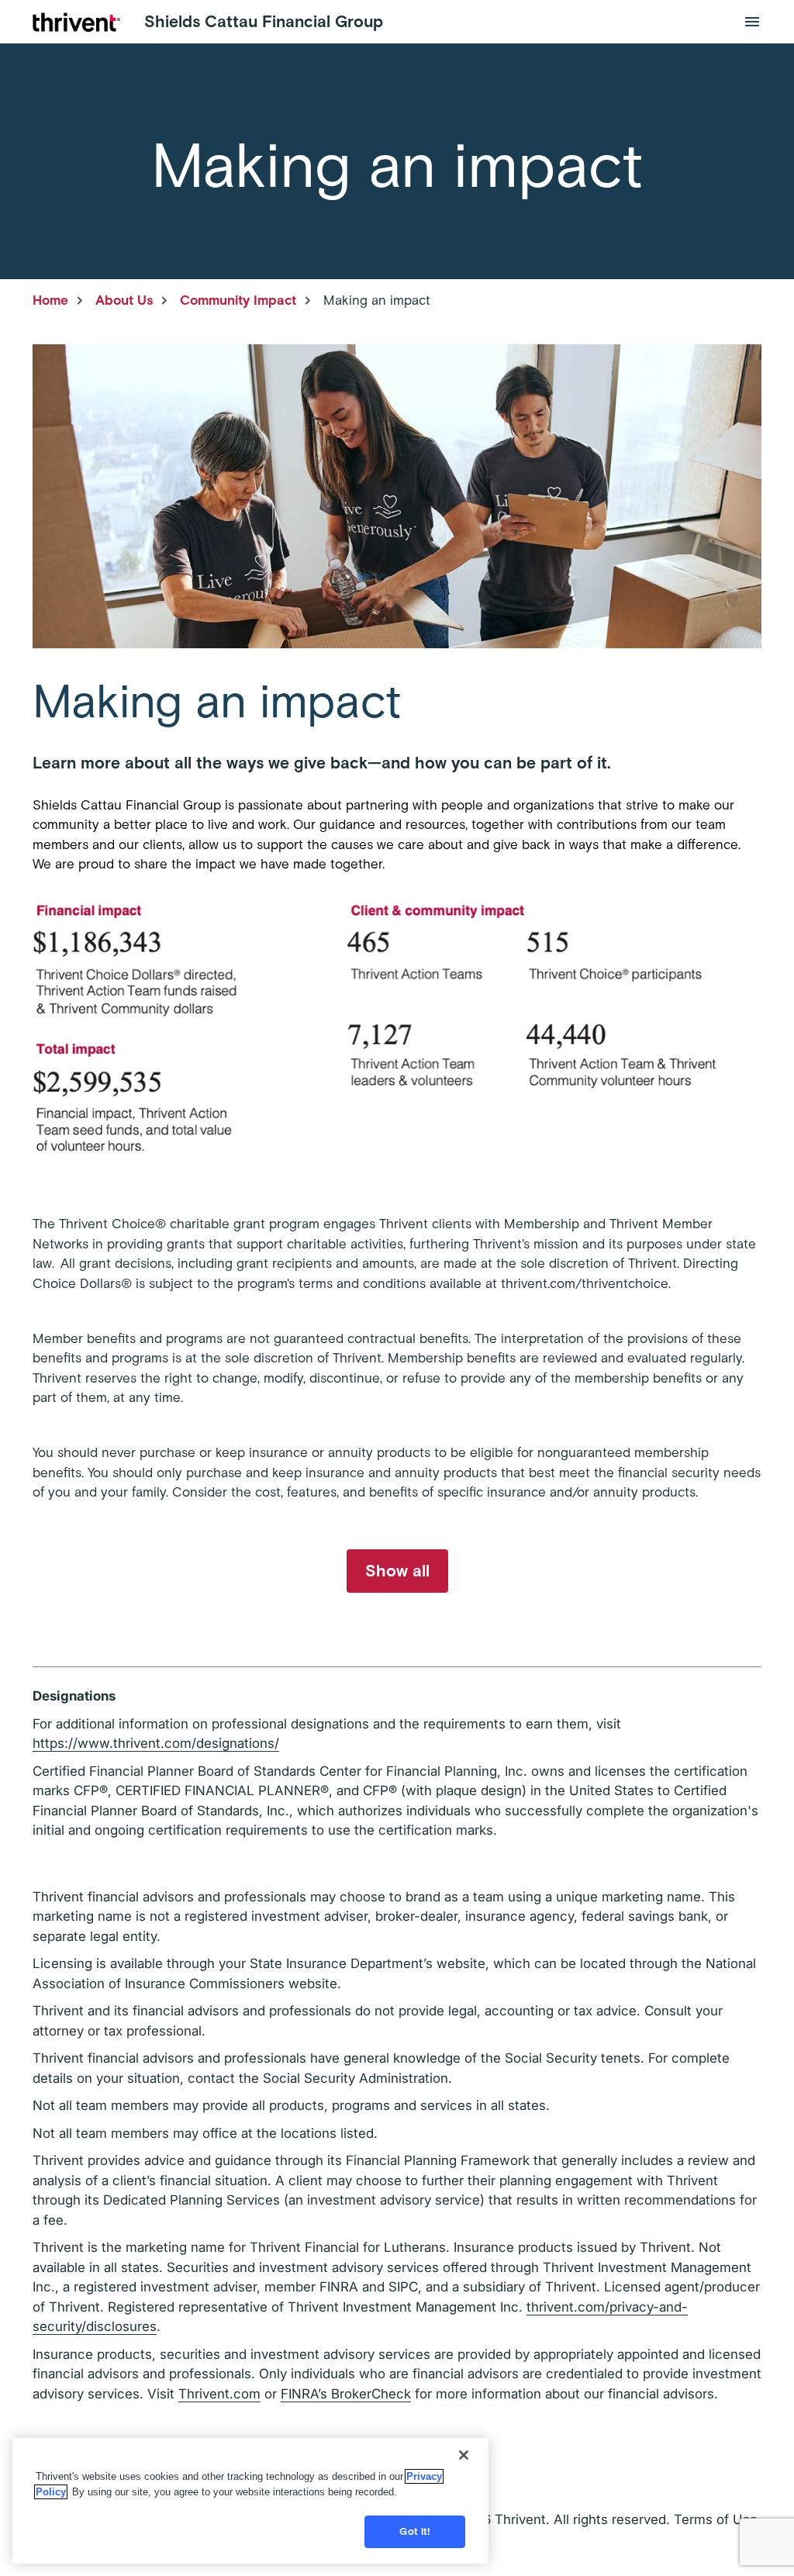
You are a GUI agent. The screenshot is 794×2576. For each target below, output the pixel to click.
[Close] (464, 2455)
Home (50, 300)
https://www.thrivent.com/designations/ (156, 1743)
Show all (397, 1571)
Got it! (415, 2531)
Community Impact (238, 300)
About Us (124, 300)
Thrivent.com (219, 2394)
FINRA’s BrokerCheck (346, 2394)
